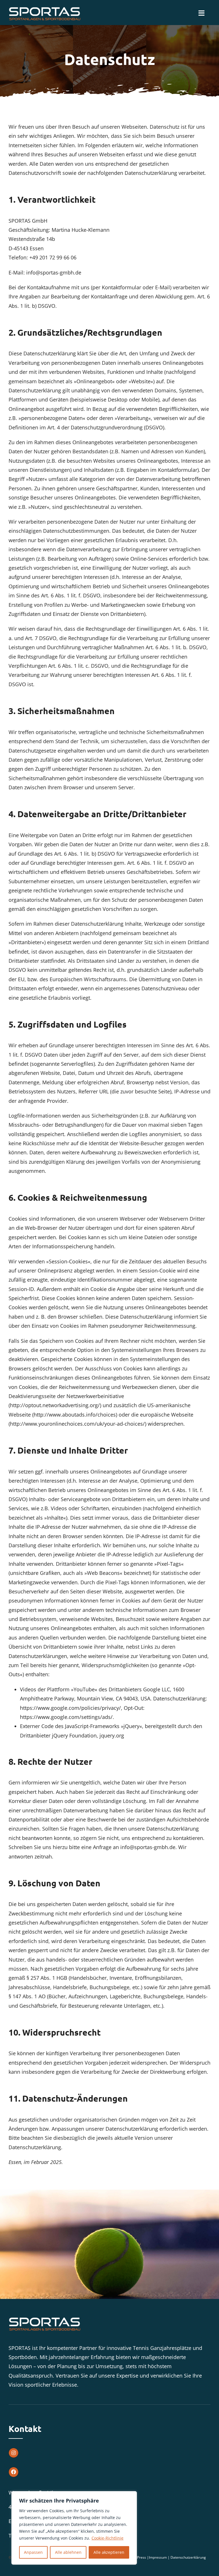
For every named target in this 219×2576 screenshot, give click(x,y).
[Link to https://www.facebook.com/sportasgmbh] (14, 2472)
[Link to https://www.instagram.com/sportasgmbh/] (14, 2453)
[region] (74, 2528)
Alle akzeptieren (109, 2552)
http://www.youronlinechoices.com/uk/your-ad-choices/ (77, 1424)
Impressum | (160, 2557)
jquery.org (112, 1735)
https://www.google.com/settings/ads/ (66, 1717)
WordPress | (139, 2557)
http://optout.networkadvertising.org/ (55, 1405)
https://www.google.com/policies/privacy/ (70, 1708)
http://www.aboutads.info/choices (75, 1415)
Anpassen (33, 2552)
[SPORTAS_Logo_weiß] (44, 8)
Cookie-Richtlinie (108, 2538)
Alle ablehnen (68, 2552)
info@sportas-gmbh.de (54, 272)
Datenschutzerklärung (188, 2557)
